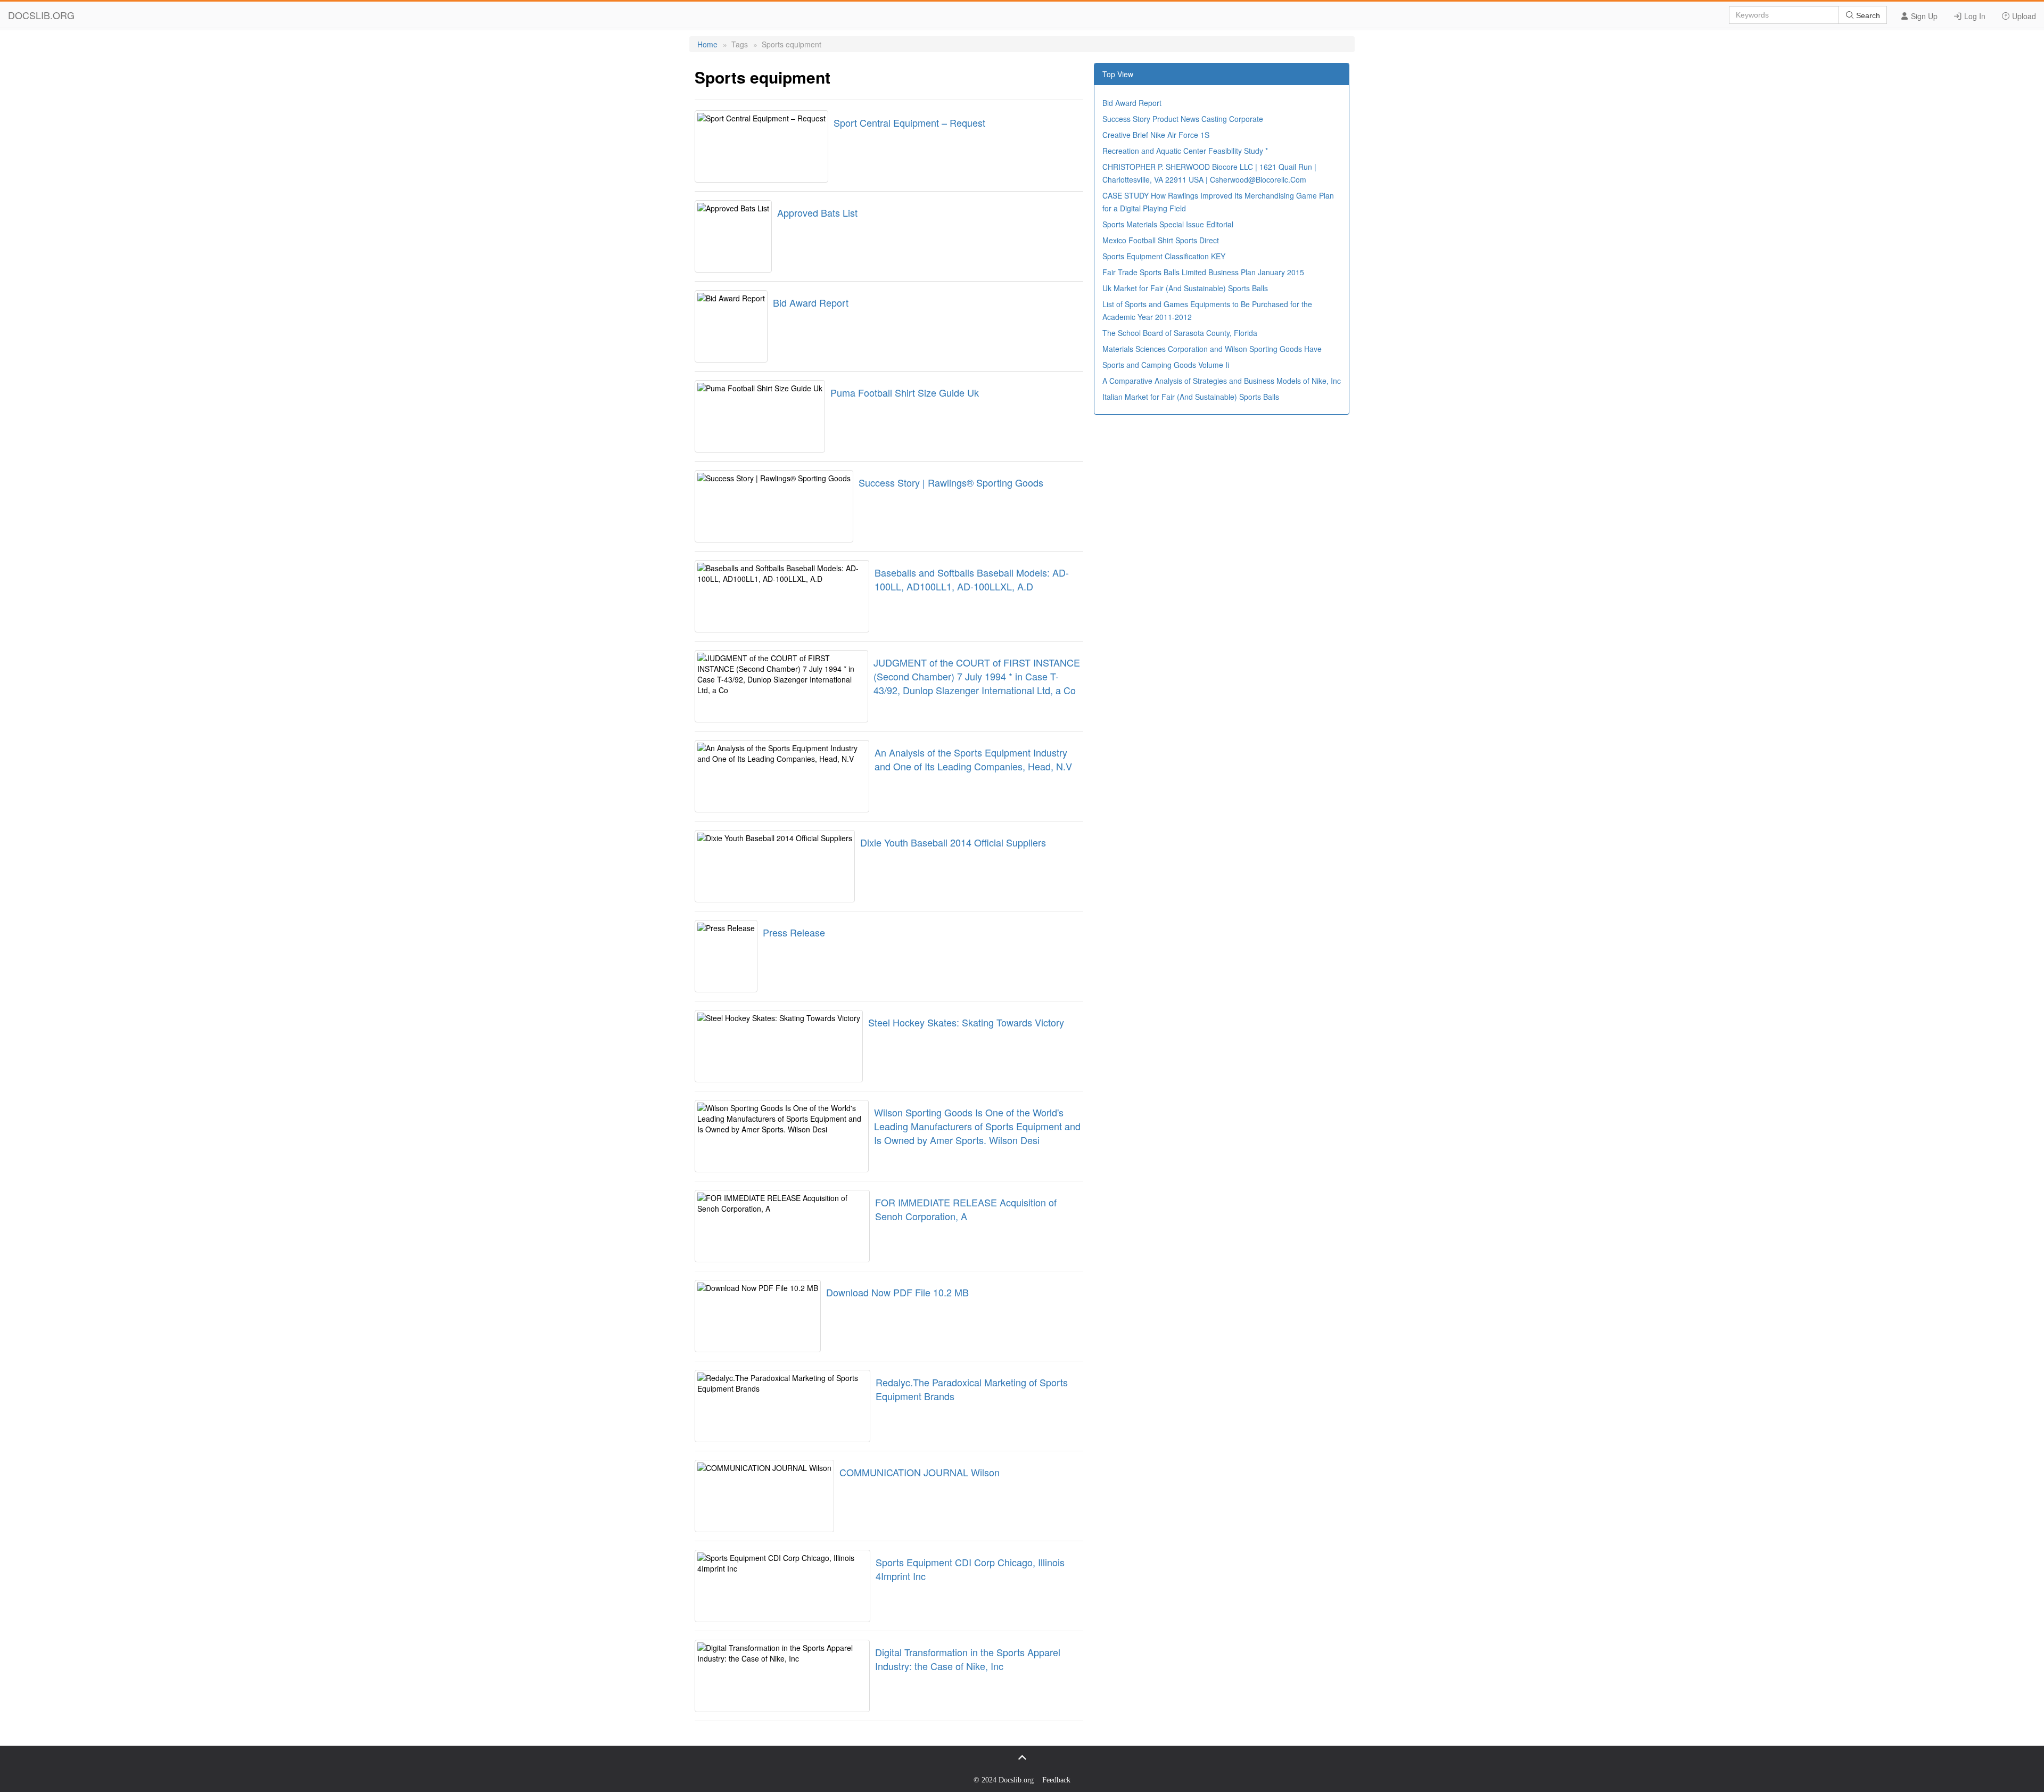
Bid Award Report (811, 302)
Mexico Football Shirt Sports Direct (1161, 240)
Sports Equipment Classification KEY (1164, 256)
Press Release (794, 932)
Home (707, 44)
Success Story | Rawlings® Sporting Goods (951, 482)
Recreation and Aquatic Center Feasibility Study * (1185, 151)
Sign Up (1923, 16)
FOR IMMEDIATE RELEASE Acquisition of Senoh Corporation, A (966, 1209)
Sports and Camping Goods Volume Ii (1166, 365)
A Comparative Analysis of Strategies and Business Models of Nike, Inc (1222, 381)
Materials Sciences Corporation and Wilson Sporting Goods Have (1212, 349)
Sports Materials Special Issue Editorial (1168, 224)
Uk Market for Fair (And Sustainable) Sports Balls (1185, 288)
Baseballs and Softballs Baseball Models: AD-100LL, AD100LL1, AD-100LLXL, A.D (972, 579)
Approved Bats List (817, 212)
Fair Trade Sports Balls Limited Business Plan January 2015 (1203, 272)
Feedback (1056, 1780)
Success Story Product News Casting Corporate (1183, 119)
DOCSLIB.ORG (41, 15)
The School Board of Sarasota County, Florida (1180, 333)
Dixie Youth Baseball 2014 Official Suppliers (953, 842)
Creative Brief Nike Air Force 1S (1156, 135)
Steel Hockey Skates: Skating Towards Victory (966, 1022)
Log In (1974, 16)
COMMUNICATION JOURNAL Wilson (920, 1472)
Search (1867, 15)
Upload (2023, 16)
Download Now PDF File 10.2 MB (897, 1292)
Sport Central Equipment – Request (909, 122)
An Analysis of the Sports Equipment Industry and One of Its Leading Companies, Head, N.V (973, 759)
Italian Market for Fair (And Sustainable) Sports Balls (1191, 397)
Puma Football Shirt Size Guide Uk (905, 392)
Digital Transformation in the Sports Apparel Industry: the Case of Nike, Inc (968, 1659)
